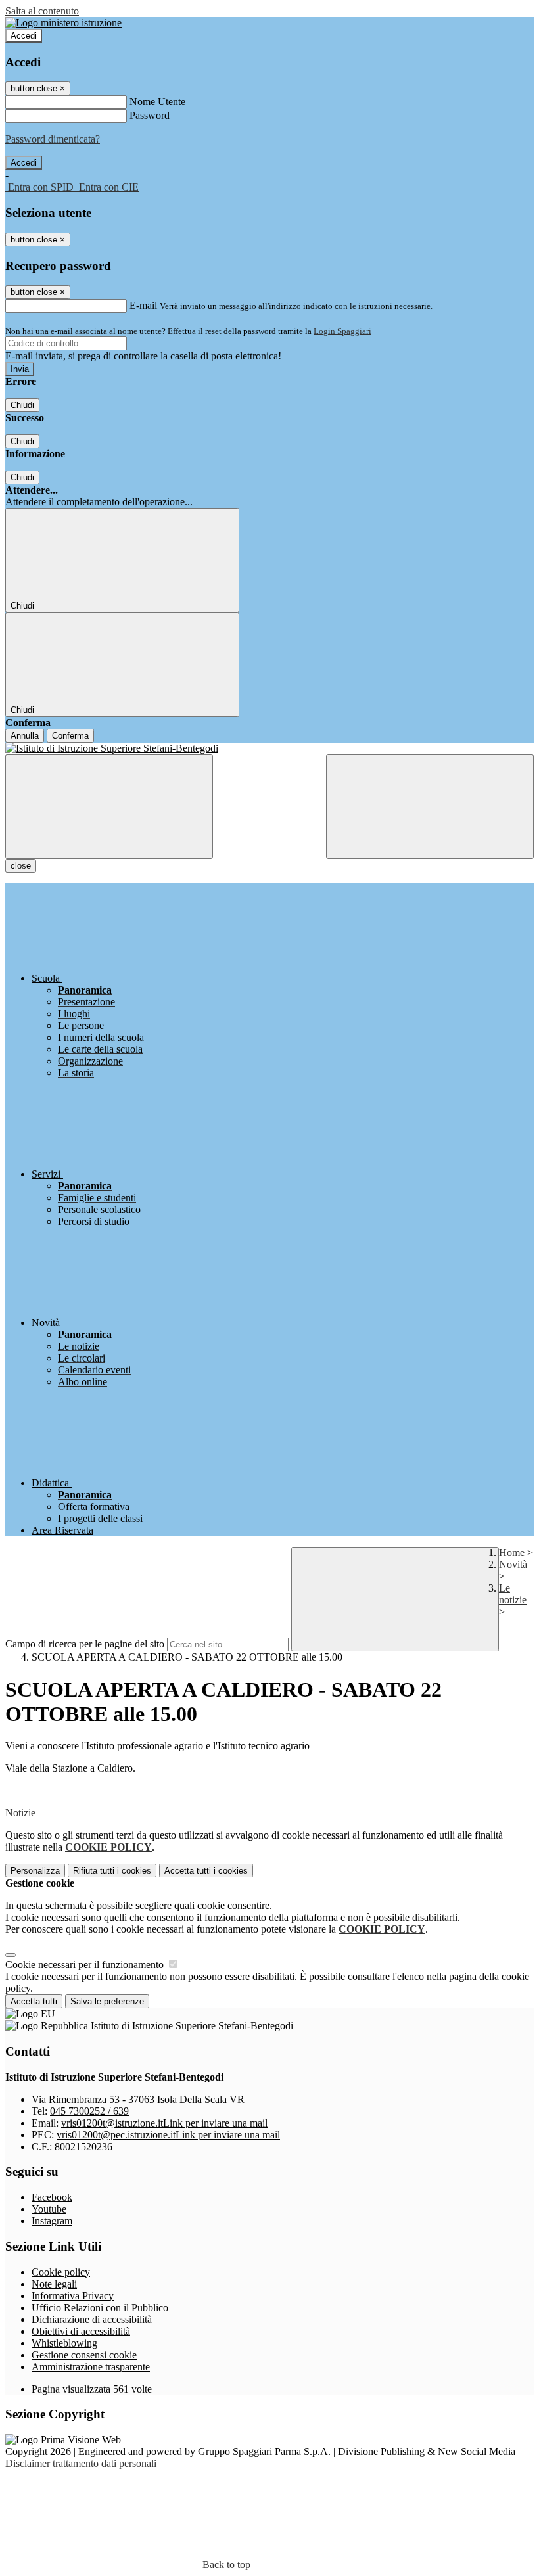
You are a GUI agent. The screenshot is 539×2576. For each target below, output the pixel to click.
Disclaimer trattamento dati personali (81, 2463)
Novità (513, 1564)
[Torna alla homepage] (269, 748)
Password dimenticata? (53, 139)
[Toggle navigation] (109, 807)
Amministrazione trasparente (91, 2367)
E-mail (143, 305)
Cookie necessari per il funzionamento (86, 1965)
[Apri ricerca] (430, 807)
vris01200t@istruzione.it (164, 2123)
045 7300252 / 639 (89, 2111)
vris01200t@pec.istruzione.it (168, 2135)
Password (150, 115)
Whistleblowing (64, 2343)
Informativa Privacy (73, 2296)
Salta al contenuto (42, 11)
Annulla (25, 736)
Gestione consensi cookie (84, 2355)
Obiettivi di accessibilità (81, 2331)
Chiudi (22, 405)
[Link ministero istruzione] (63, 23)
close (21, 866)
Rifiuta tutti (112, 1871)
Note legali (54, 2284)
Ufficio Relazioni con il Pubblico (100, 2308)
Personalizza (35, 1871)
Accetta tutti (206, 1871)
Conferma (70, 736)
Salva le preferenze (107, 2001)
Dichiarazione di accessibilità (92, 2319)
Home (512, 1552)
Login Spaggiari (342, 331)
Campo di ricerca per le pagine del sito (85, 1644)
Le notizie (513, 1594)
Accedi (24, 36)
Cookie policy (61, 2272)
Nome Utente (157, 102)
